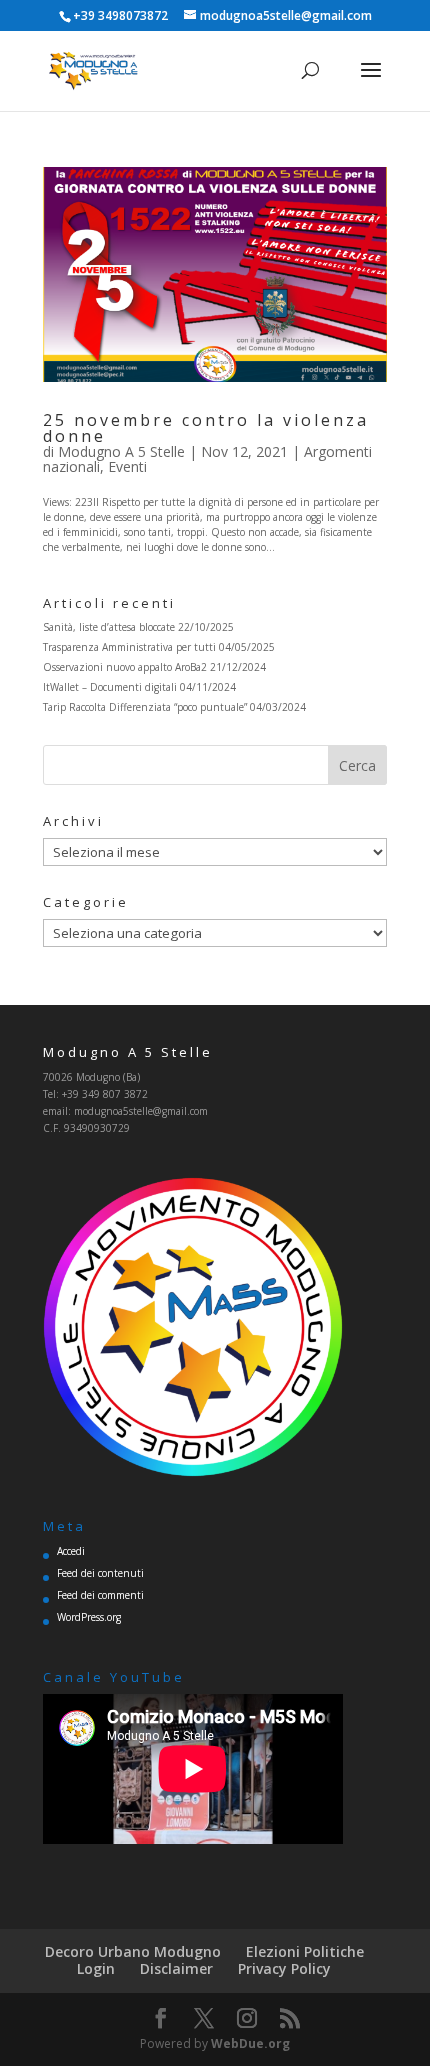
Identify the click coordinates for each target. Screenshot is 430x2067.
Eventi (127, 466)
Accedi (71, 1551)
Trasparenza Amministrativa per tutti (129, 647)
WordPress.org (89, 1617)
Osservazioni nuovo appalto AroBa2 (125, 667)
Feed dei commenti (100, 1595)
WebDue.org (250, 2043)
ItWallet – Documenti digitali (110, 687)
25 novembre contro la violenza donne (206, 428)
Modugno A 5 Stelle (121, 451)
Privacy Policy (284, 1968)
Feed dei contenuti (100, 1573)
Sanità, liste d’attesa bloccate (109, 627)
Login (96, 1968)
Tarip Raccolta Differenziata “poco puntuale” (145, 707)
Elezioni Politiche (305, 1951)
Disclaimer (176, 1968)
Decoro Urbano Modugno (133, 1951)
